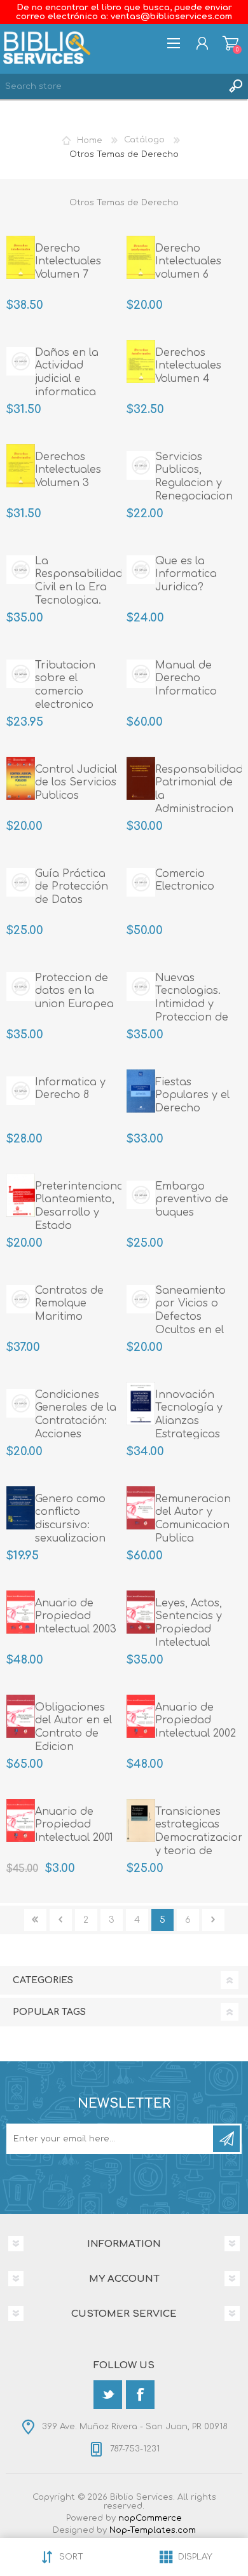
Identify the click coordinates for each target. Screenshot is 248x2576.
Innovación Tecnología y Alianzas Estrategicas (189, 1414)
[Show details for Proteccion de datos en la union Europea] (21, 987)
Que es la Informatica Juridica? (186, 574)
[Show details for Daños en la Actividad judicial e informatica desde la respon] (21, 362)
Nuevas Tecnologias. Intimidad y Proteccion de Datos (192, 1004)
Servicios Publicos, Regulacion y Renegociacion (194, 477)
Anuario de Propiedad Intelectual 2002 (196, 1721)
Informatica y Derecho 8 (70, 1089)
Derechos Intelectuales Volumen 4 (188, 366)
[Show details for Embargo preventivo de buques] (141, 1195)
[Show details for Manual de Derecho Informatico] (141, 674)
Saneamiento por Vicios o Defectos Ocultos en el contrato (190, 1317)
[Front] (21, 257)
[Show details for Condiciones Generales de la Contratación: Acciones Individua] (21, 1404)
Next (213, 1920)
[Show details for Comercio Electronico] (141, 883)
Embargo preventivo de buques (192, 1200)
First (35, 1920)
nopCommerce (150, 2518)
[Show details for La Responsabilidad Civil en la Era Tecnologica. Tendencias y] (21, 570)
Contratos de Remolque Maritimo (69, 1304)
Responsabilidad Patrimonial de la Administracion (198, 789)
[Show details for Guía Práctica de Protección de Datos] (21, 883)
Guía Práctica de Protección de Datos (72, 887)
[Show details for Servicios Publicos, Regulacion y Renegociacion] (141, 466)
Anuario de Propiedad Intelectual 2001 (74, 1825)
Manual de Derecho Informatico (186, 679)
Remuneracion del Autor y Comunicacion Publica (193, 1519)
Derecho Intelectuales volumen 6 (188, 262)
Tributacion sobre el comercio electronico (65, 685)
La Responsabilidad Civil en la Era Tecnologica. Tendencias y (78, 587)
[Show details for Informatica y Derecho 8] (21, 1091)
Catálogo (144, 140)
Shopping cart (231, 43)
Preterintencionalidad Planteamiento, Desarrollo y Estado (78, 1206)
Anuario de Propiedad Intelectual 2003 (76, 1617)
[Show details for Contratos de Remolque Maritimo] (21, 1299)
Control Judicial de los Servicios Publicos (76, 783)
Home (90, 140)
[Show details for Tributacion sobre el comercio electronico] (21, 674)
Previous (61, 1920)
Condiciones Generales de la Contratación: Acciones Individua (76, 1421)
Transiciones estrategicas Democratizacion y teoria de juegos (198, 1838)
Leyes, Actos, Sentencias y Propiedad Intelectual (189, 1623)
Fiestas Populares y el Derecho (192, 1095)
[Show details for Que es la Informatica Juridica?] (141, 570)
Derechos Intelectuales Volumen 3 (68, 470)
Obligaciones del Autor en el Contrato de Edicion (73, 1727)
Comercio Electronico (185, 880)
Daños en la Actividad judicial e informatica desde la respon (78, 379)
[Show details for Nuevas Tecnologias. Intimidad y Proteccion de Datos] (141, 987)
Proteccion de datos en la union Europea (74, 991)
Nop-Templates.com (153, 2530)
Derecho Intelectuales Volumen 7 (68, 262)
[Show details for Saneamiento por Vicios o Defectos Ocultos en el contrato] (141, 1299)
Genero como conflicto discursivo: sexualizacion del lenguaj (70, 1525)
